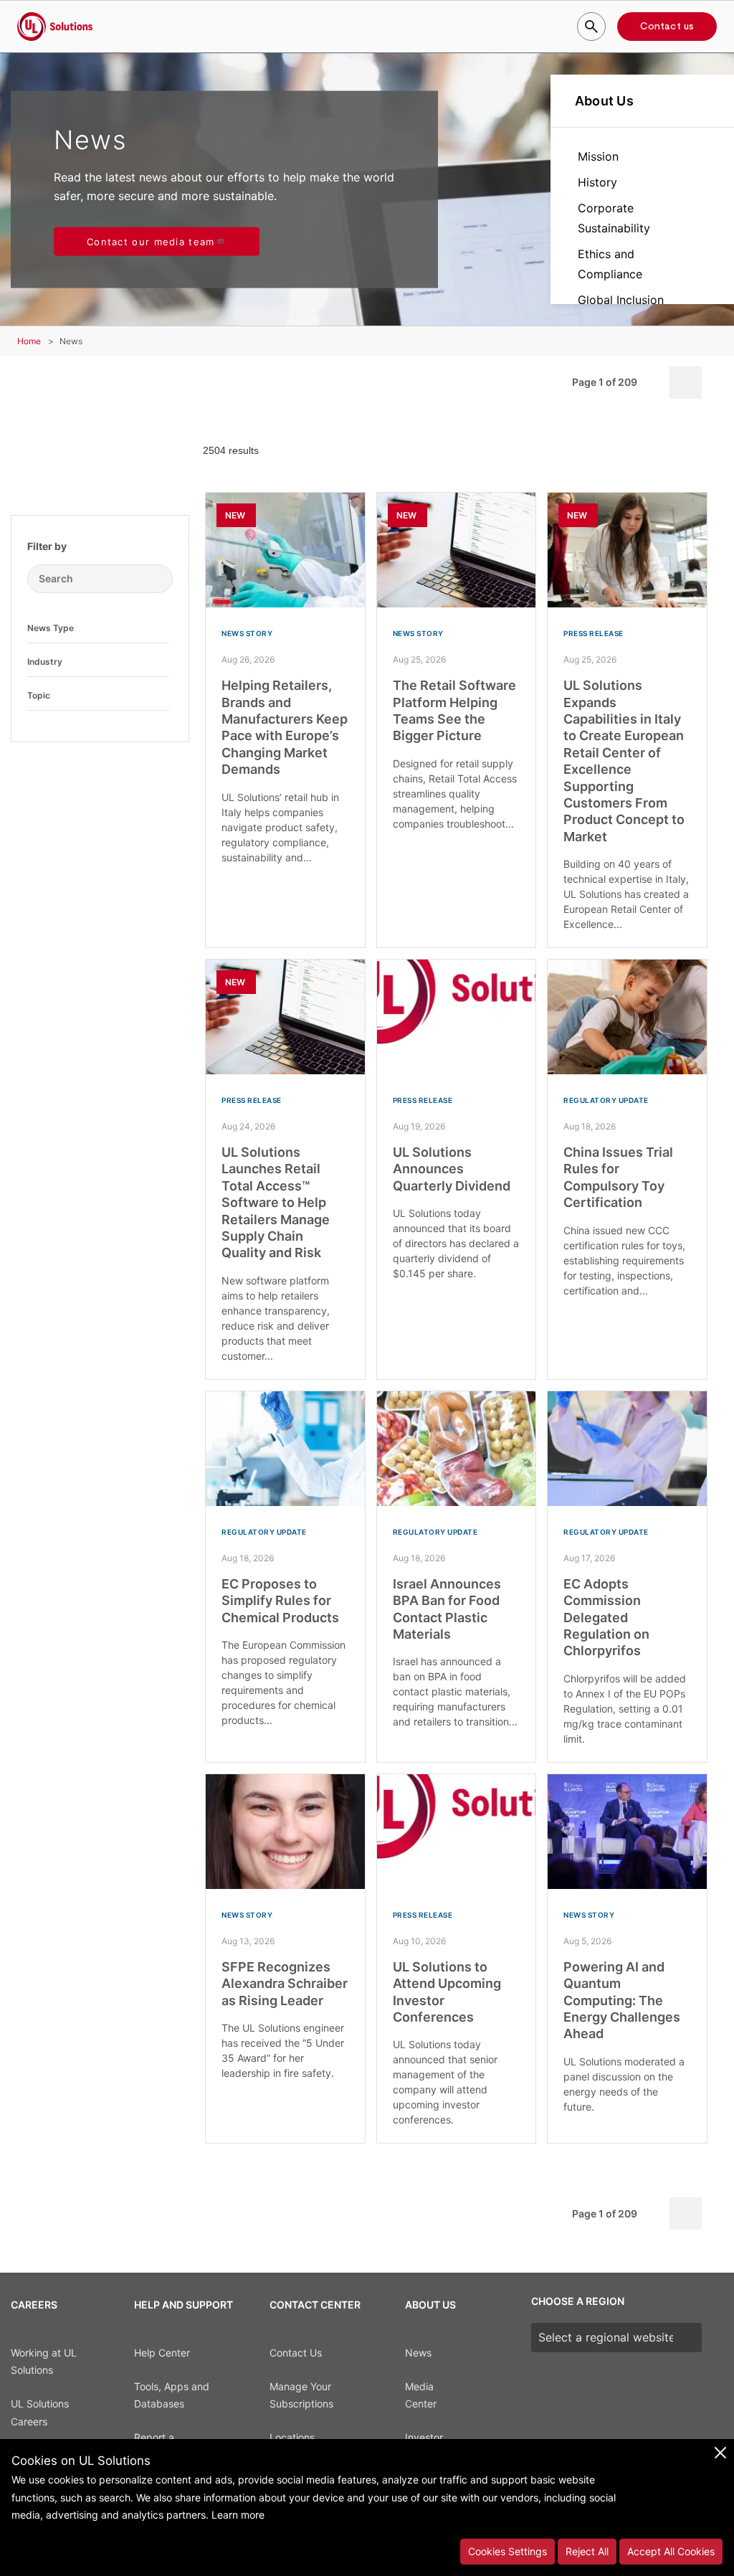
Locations (292, 2437)
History (597, 182)
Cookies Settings (507, 2551)
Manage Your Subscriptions (301, 2395)
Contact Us (296, 2353)
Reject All (587, 2551)
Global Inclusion (621, 300)
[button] (158, 628)
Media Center (421, 2395)
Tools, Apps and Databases (172, 2395)
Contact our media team (151, 241)
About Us (604, 101)
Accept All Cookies (671, 2551)
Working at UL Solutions (44, 2362)
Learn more (238, 2515)
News (418, 2353)
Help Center (162, 2353)
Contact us (667, 27)
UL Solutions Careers (40, 2412)
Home (29, 341)
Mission (598, 156)
